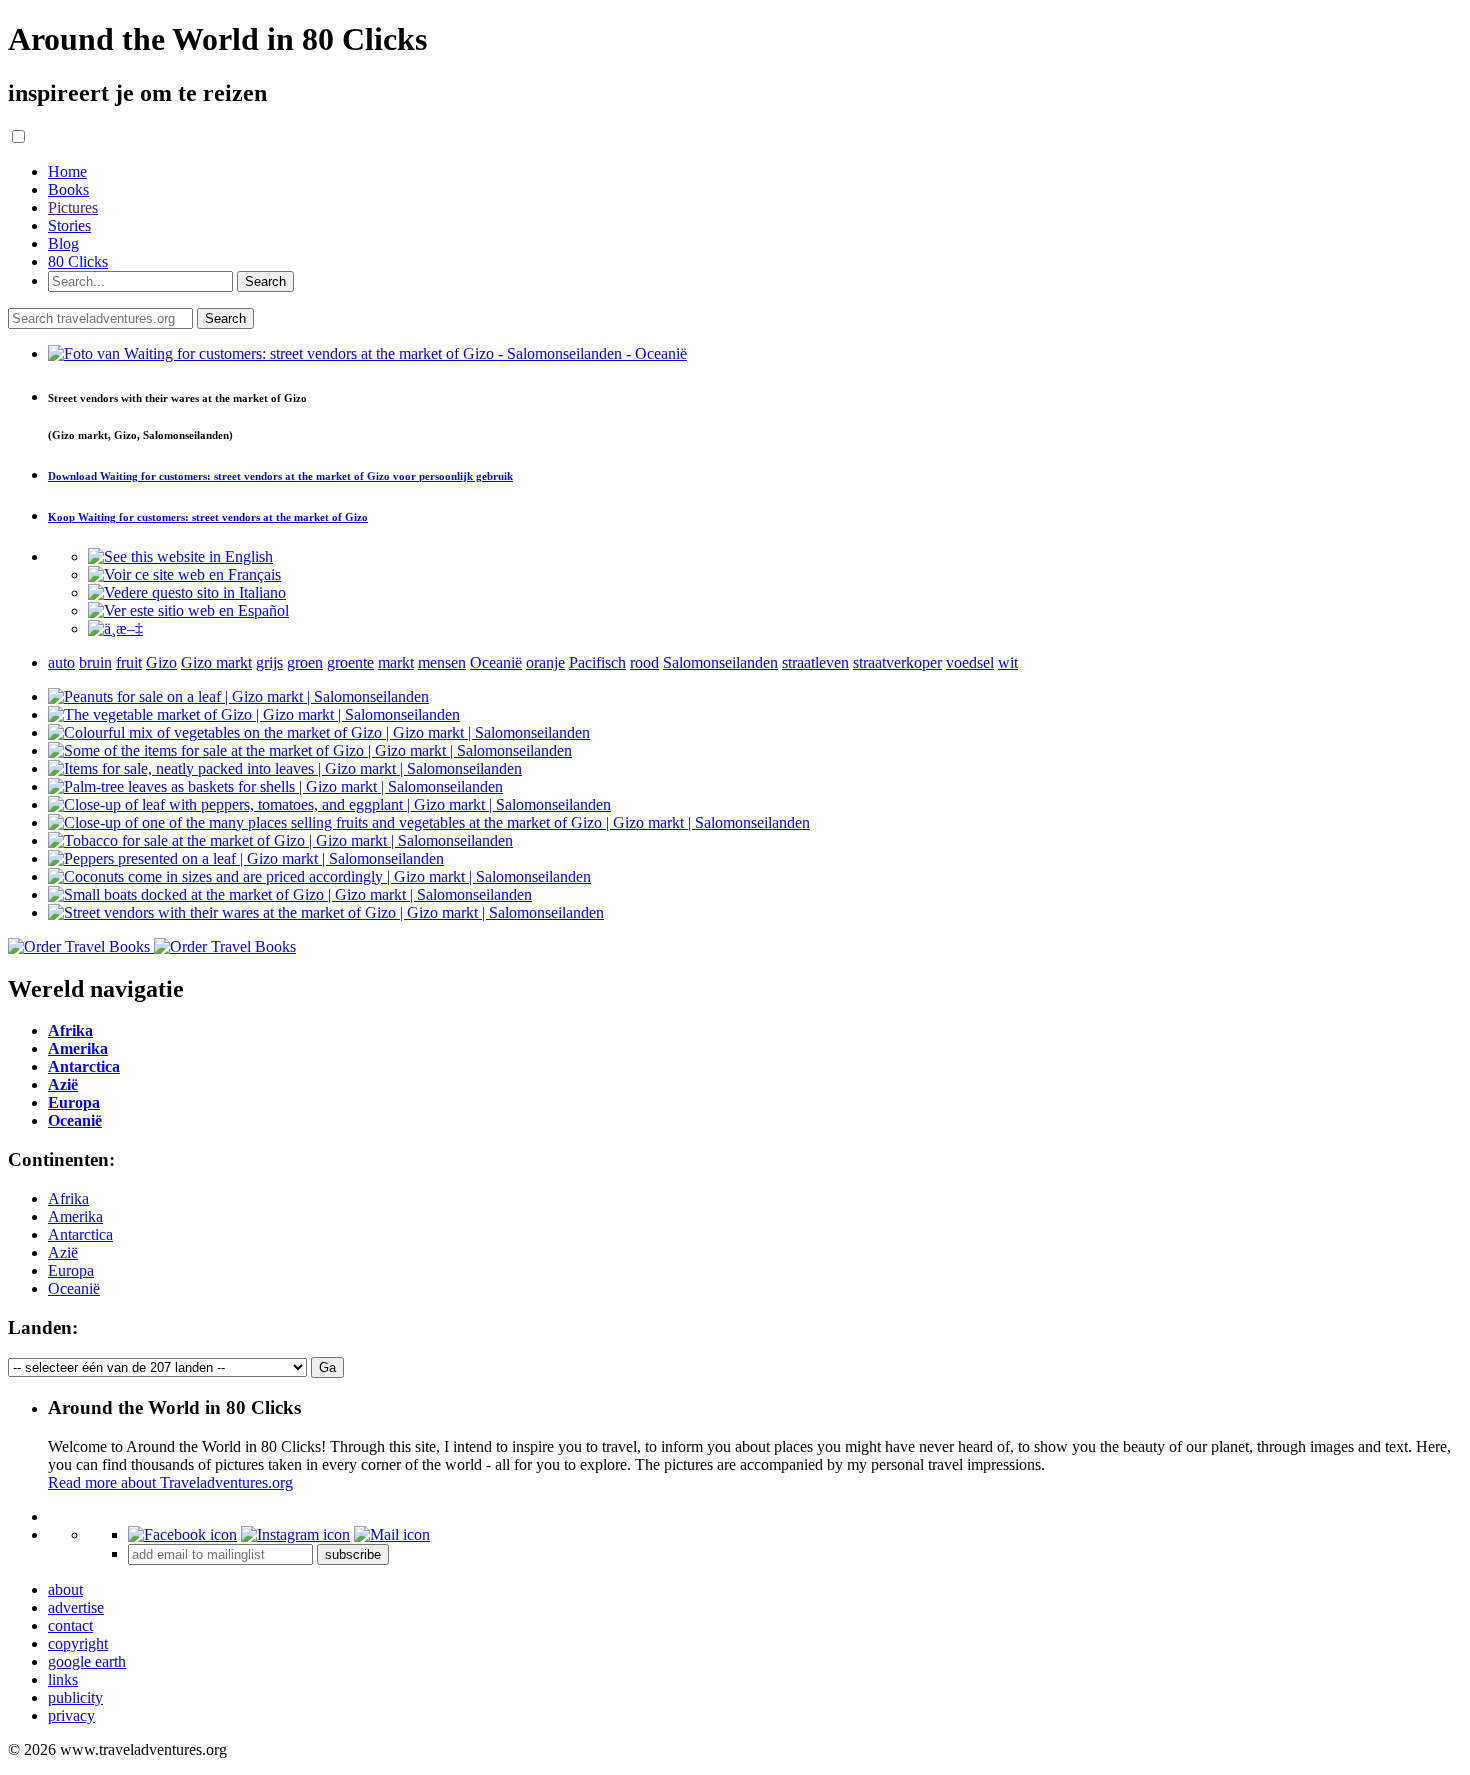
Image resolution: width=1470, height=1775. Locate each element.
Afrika (68, 1198)
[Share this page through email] (392, 1534)
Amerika (75, 1216)
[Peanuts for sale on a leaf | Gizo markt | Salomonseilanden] (238, 696)
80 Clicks (78, 261)
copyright (78, 1643)
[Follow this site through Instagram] (295, 1534)
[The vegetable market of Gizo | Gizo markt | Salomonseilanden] (254, 714)
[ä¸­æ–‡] (115, 628)
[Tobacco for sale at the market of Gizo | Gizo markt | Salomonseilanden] (280, 840)
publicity (75, 1697)
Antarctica (80, 1234)
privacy (71, 1715)
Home (67, 171)
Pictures (73, 207)
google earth (87, 1661)
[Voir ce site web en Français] (184, 574)
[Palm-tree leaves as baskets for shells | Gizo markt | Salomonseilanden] (275, 786)
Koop (208, 517)
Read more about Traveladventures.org (170, 1482)
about (65, 1589)
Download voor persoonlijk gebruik (280, 476)
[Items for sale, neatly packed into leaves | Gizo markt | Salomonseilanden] (285, 768)
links (63, 1679)
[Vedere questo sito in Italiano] (187, 592)
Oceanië (74, 1288)
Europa (71, 1270)
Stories (69, 225)
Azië (63, 1252)
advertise (76, 1607)
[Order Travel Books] (152, 946)
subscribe (353, 1554)
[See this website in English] (180, 556)
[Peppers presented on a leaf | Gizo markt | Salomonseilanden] (246, 858)
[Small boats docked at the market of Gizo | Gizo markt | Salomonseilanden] (290, 894)
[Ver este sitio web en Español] (188, 610)
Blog (63, 243)
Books (68, 189)
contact (70, 1625)
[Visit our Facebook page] (182, 1534)
